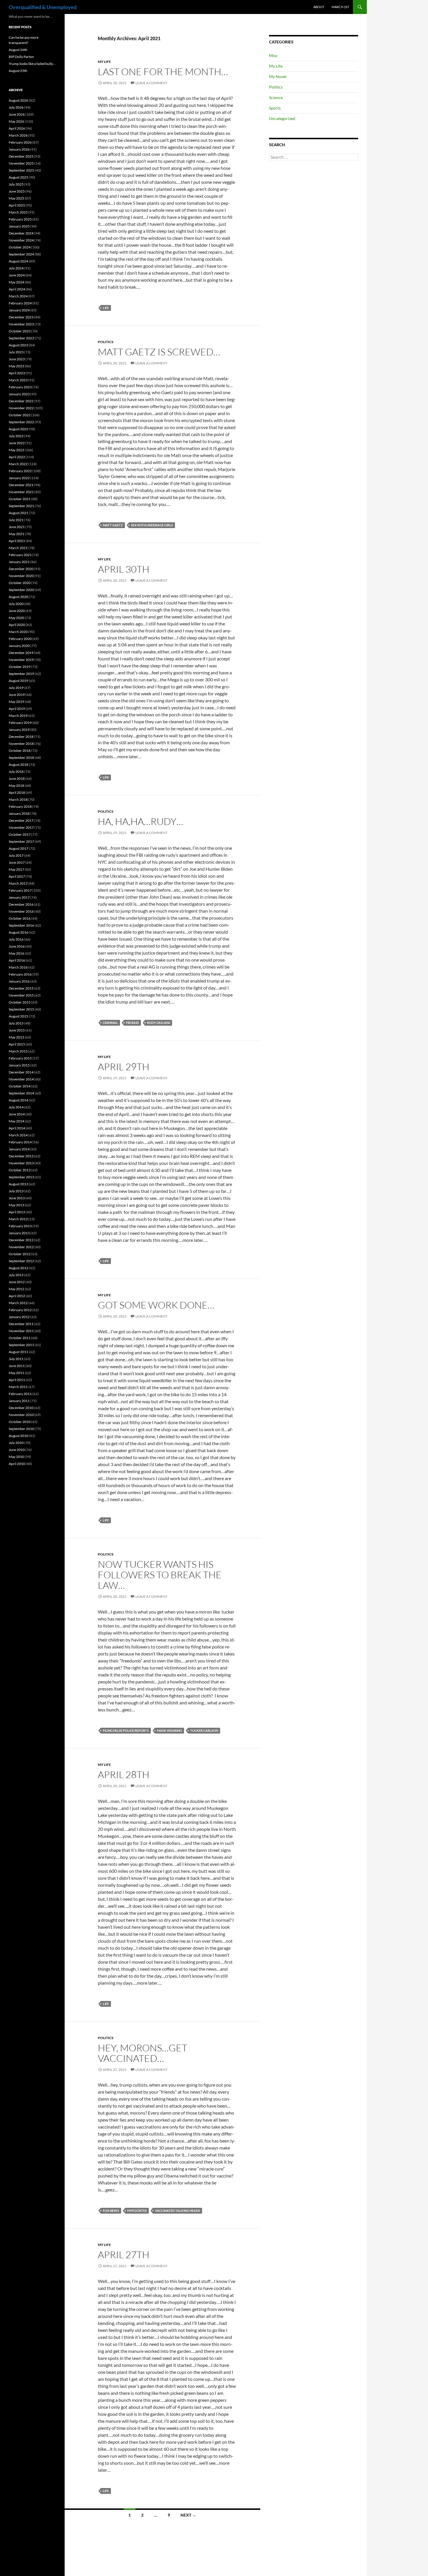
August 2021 (18, 513)
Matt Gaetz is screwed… (159, 352)
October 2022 (20, 415)
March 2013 (18, 1219)
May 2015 (16, 1037)
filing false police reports (126, 1730)
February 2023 (20, 387)
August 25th (18, 71)
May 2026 (16, 121)
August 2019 (18, 681)
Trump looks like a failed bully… (32, 64)
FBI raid (132, 1023)
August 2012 (18, 1268)
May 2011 (16, 1373)
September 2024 (21, 254)
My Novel (278, 76)
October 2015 (20, 1002)
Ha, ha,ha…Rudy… (140, 821)
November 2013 (21, 1163)
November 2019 (21, 660)
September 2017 (21, 841)
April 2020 (17, 625)
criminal (110, 1023)
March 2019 (18, 716)
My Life (104, 62)
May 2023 (16, 366)
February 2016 (20, 974)
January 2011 (19, 1401)
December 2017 (21, 820)
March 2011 (18, 1387)
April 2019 (17, 709)
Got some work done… (156, 1305)
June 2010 (17, 1450)
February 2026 (20, 142)
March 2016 (18, 967)
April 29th (124, 1067)
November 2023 (21, 324)
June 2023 (17, 359)
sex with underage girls (152, 525)
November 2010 (21, 1415)
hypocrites (137, 2211)
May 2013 (16, 1205)
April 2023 (17, 373)
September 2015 (21, 1009)
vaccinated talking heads (177, 2211)
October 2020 (20, 583)
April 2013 (17, 1212)
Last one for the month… (163, 72)
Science (276, 97)
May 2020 (16, 618)
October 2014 (20, 1086)
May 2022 (16, 450)
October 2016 (20, 918)
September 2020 (21, 590)
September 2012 (21, 1261)
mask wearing (169, 1730)
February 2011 (20, 1394)
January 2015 (19, 1065)
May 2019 (16, 702)
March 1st (340, 7)
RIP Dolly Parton (21, 57)
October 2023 (20, 331)
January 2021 (19, 562)
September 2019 (21, 674)
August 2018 (18, 765)
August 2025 (18, 177)
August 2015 (18, 1016)
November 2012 (21, 1247)
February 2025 (20, 219)
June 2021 (17, 527)
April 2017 (17, 876)
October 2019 (20, 667)
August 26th (18, 50)
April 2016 (17, 960)
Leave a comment (151, 83)
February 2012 (20, 1310)
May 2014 (16, 1121)
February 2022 (20, 471)
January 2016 (19, 981)
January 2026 (19, 149)
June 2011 (17, 1366)
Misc (273, 55)
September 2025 (21, 170)
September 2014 (21, 1093)
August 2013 (18, 1184)
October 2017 (20, 834)
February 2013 (20, 1226)
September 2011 (21, 1345)
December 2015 (21, 988)
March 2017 (18, 883)
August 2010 (18, 1436)
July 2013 (16, 1191)
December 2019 (21, 653)
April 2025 (17, 205)
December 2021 (21, 485)
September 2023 (21, 338)
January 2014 (19, 1149)
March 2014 (18, 1135)
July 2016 (16, 939)
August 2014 (18, 1100)
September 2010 (21, 1429)
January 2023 (19, 394)
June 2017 (17, 862)
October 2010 (20, 1422)
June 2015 (17, 1030)
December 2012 (21, 1240)
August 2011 (18, 1352)
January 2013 (19, 1233)
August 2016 (18, 932)
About (319, 7)
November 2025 (21, 163)
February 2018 (20, 806)
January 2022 (19, 478)
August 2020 (18, 597)
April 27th (124, 2255)
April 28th (124, 1774)
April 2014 (17, 1128)
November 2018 (21, 744)
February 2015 (20, 1058)
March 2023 (18, 380)
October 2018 (20, 751)
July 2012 (16, 1275)
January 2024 (19, 310)
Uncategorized (282, 118)
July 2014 (16, 1107)
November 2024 (21, 240)
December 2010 (21, 1408)
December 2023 (21, 317)
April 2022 (17, 457)
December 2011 (21, 1324)
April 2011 (17, 1380)
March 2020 (18, 632)
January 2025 (19, 226)
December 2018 (21, 737)
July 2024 (16, 268)
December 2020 (21, 569)
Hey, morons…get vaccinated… (143, 2053)
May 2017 (16, 869)
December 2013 (21, 1156)
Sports (275, 108)
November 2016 (21, 911)
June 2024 (17, 275)
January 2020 (19, 646)
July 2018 (16, 772)
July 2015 (16, 1023)
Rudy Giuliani (159, 1023)
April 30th (124, 569)
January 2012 (19, 1317)
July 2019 (16, 688)
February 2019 (20, 723)
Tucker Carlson (204, 1730)
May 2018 (16, 786)
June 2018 (17, 779)
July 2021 (16, 520)
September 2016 (21, 925)
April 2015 (17, 1044)
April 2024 (17, 289)
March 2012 (18, 1303)
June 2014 (17, 1114)
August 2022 (18, 429)
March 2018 (18, 799)
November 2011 (21, 1331)
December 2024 (21, 233)
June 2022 (17, 443)
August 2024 (18, 261)
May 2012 (16, 1289)
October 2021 (20, 499)
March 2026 (18, 135)
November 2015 (21, 995)
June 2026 (17, 114)
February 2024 (20, 303)
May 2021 (16, 534)
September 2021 (21, 506)
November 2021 (21, 492)
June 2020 (17, 611)
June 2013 (17, 1198)
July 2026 (16, 107)
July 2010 (16, 1443)
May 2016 (16, 953)
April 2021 (17, 541)
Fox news (111, 2211)
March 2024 (18, 296)
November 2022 (21, 408)
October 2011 (20, 1338)
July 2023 (16, 352)
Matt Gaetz (113, 525)
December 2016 (21, 904)
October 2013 (20, 1170)
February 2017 (20, 890)
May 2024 (16, 282)
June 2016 (17, 946)
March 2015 (18, 1051)
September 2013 (21, 1177)
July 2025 (16, 184)
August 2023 (18, 345)
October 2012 (20, 1254)
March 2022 (18, 464)
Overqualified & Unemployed (43, 7)
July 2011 (16, 1359)
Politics (106, 342)
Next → (188, 2515)
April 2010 (17, 1464)
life (106, 308)
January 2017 (19, 897)
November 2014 (21, 1079)
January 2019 (19, 730)
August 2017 (18, 848)
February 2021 (20, 555)
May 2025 (16, 198)
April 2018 (17, 792)
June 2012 (17, 1282)
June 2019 (17, 695)
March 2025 (18, 212)
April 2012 (17, 1296)
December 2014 (21, 1072)
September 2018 (21, 758)
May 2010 (16, 1457)
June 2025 (17, 191)
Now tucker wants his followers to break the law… (160, 1575)
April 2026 (17, 128)
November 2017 (21, 827)
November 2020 (21, 576)
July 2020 (16, 604)
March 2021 (18, 548)
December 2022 (21, 401)
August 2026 (18, 100)
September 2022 (21, 422)
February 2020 (20, 639)
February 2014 (20, 1142)
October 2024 (20, 247)
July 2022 (16, 436)
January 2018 (19, 813)
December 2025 (21, 156)
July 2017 (16, 855)
